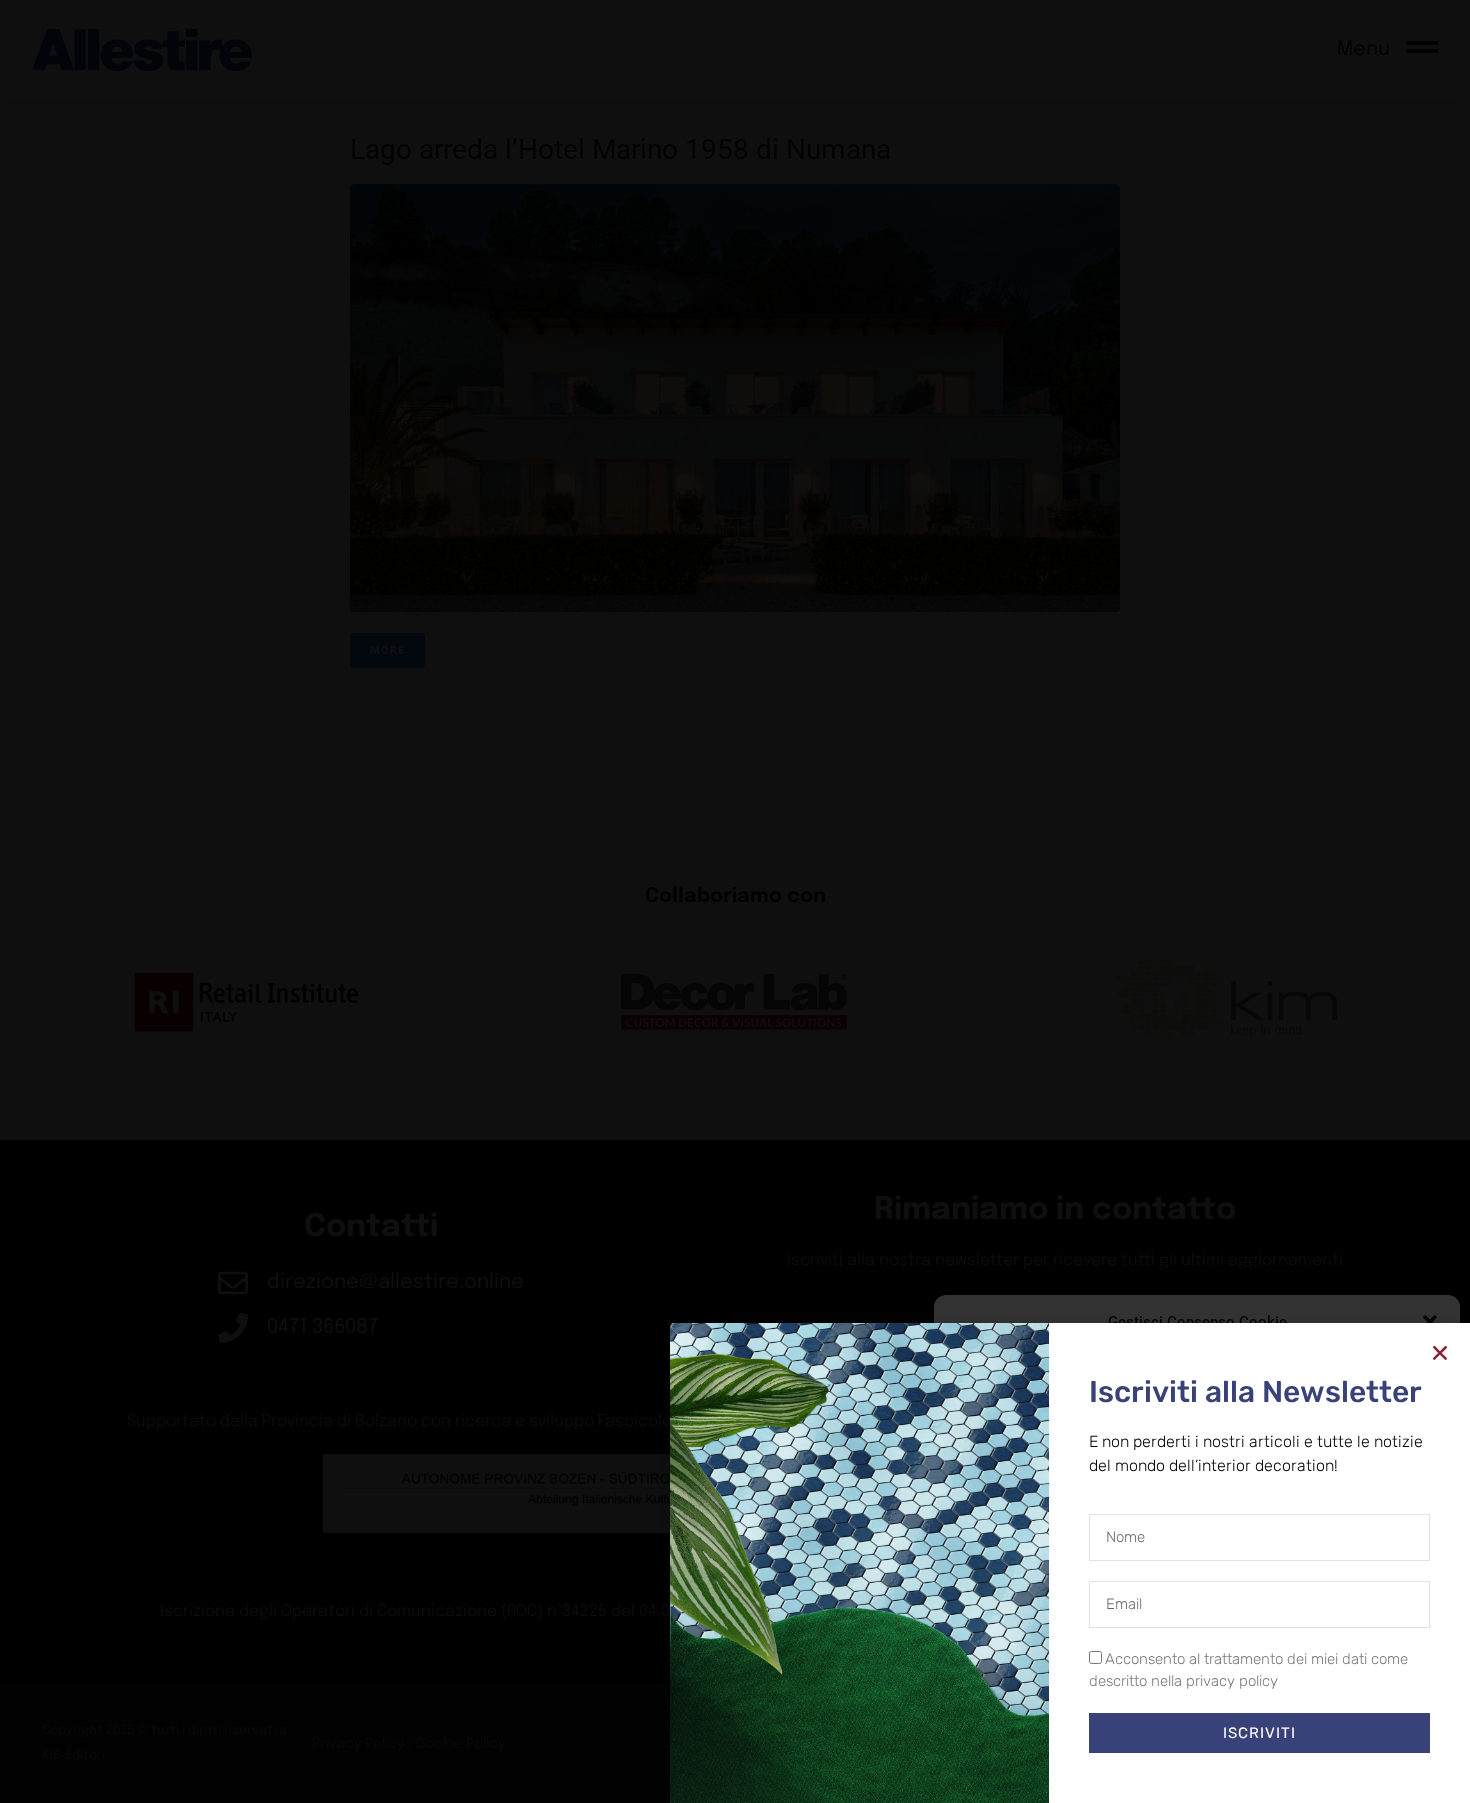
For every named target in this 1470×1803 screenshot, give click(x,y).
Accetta (1027, 1723)
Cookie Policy (1151, 1768)
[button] (1430, 1322)
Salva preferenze (1352, 1723)
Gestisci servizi (1003, 1670)
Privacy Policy (1233, 1768)
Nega (1182, 1723)
